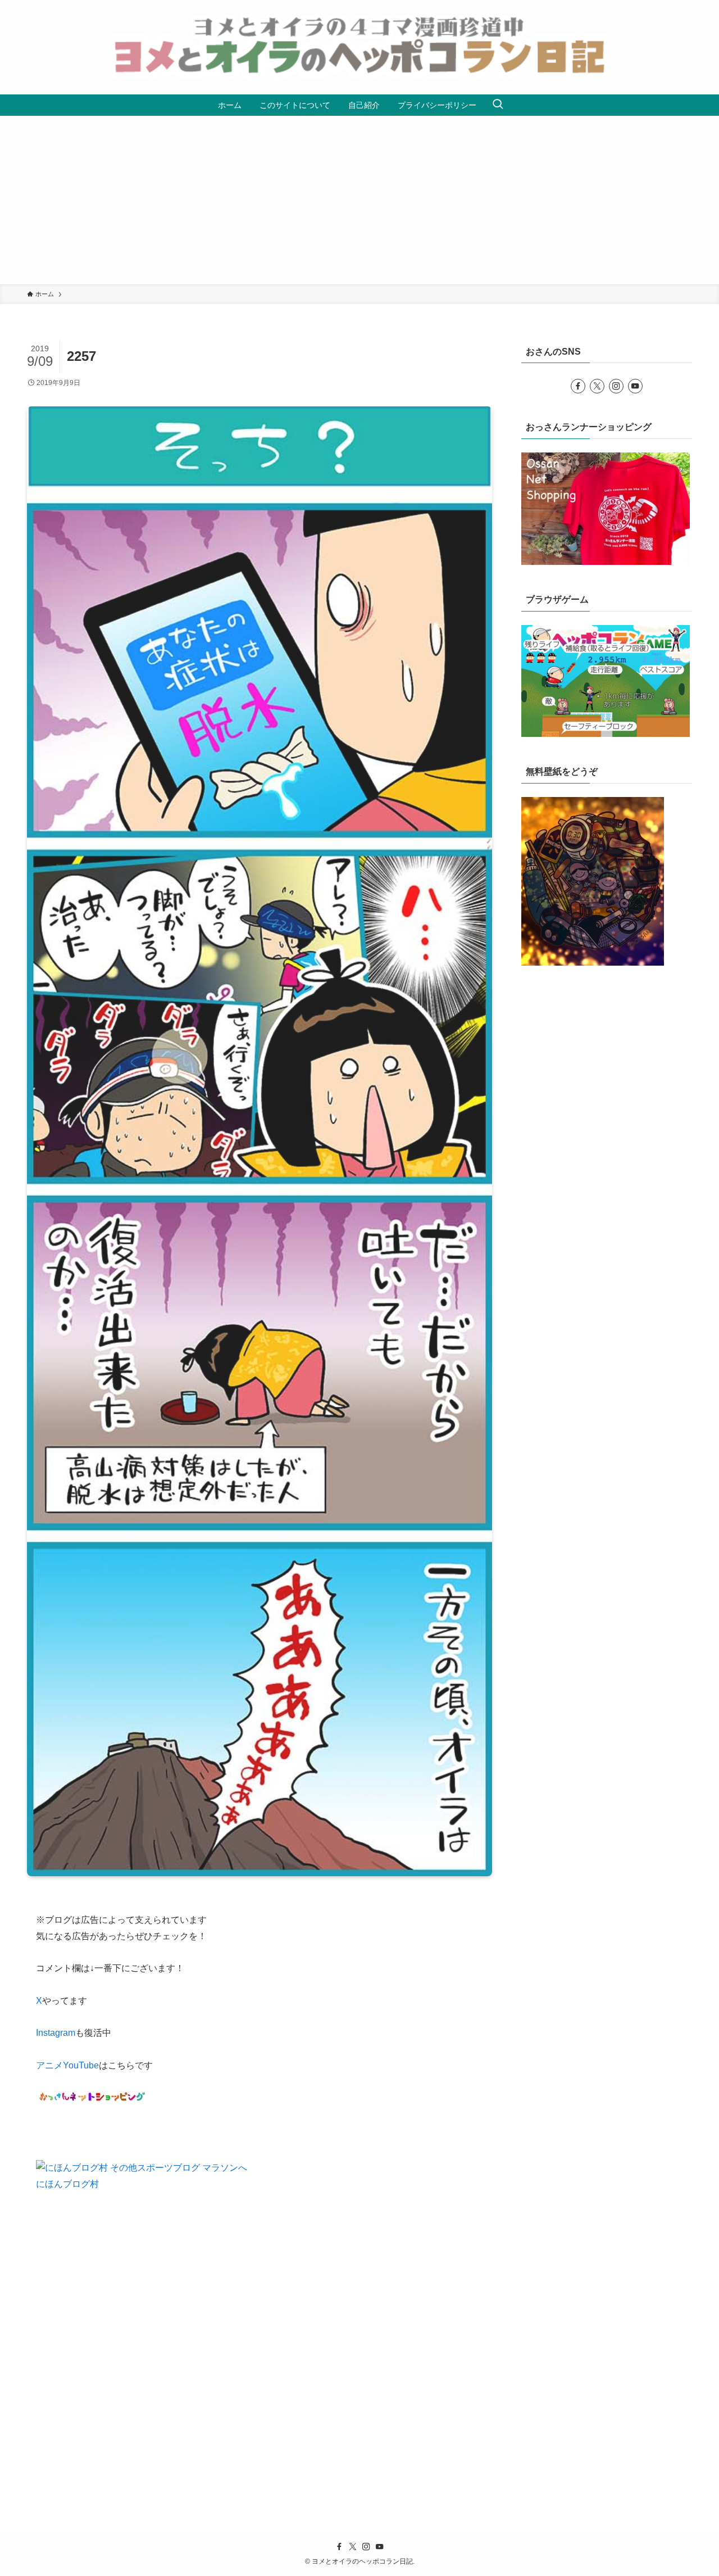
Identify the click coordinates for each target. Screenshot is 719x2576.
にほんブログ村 (67, 2184)
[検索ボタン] (498, 105)
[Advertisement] (359, 200)
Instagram (56, 2033)
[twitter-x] (597, 386)
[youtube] (635, 386)
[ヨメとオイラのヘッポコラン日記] (359, 47)
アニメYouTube (67, 2065)
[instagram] (616, 386)
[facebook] (578, 386)
